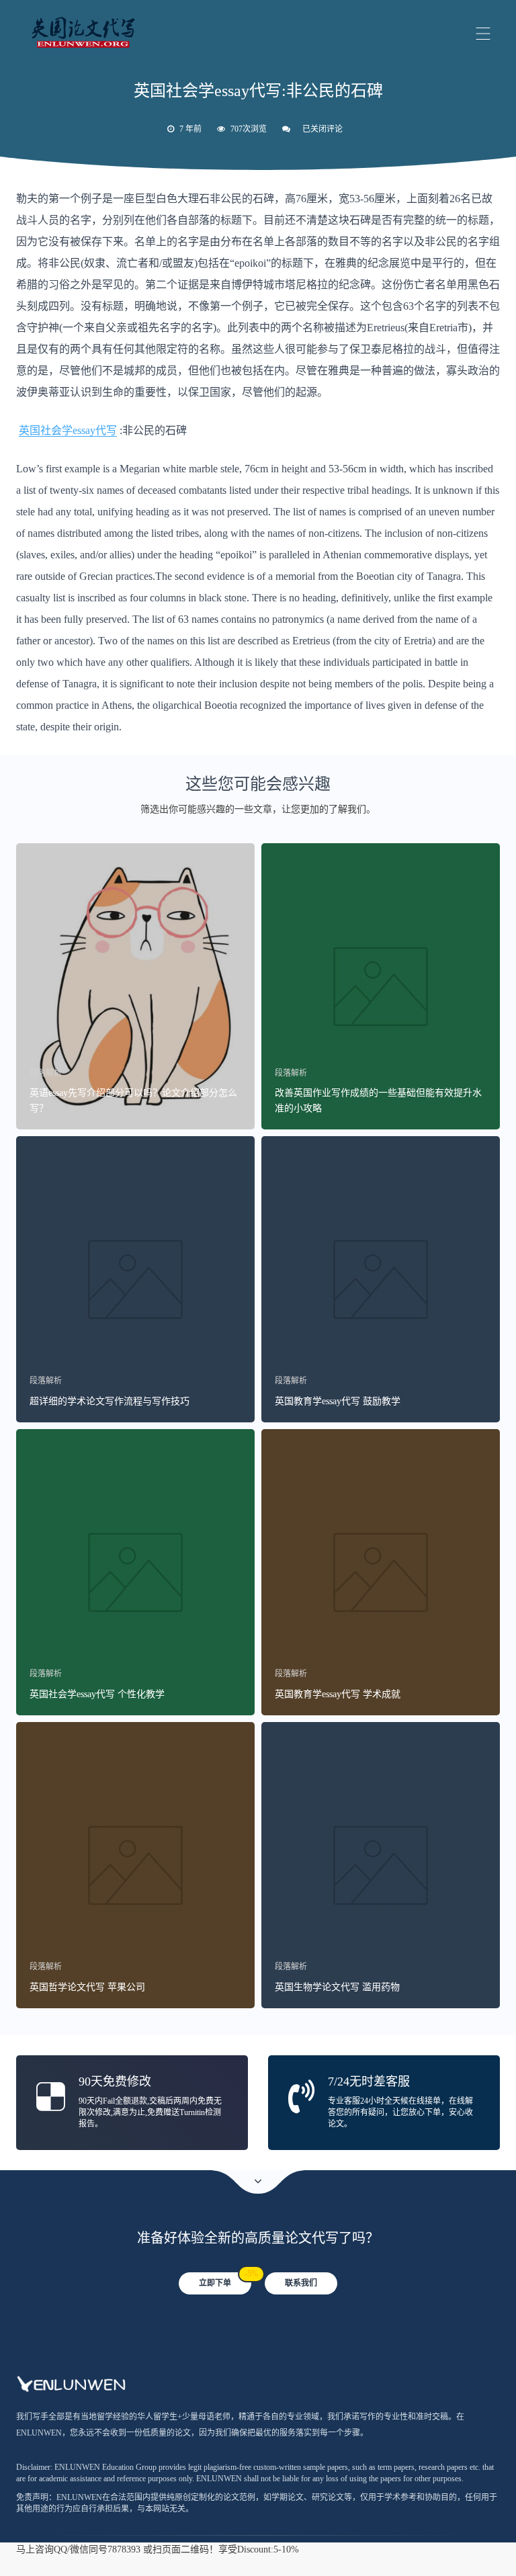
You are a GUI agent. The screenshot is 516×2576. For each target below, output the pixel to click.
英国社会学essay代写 (68, 430)
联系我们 (301, 2283)
